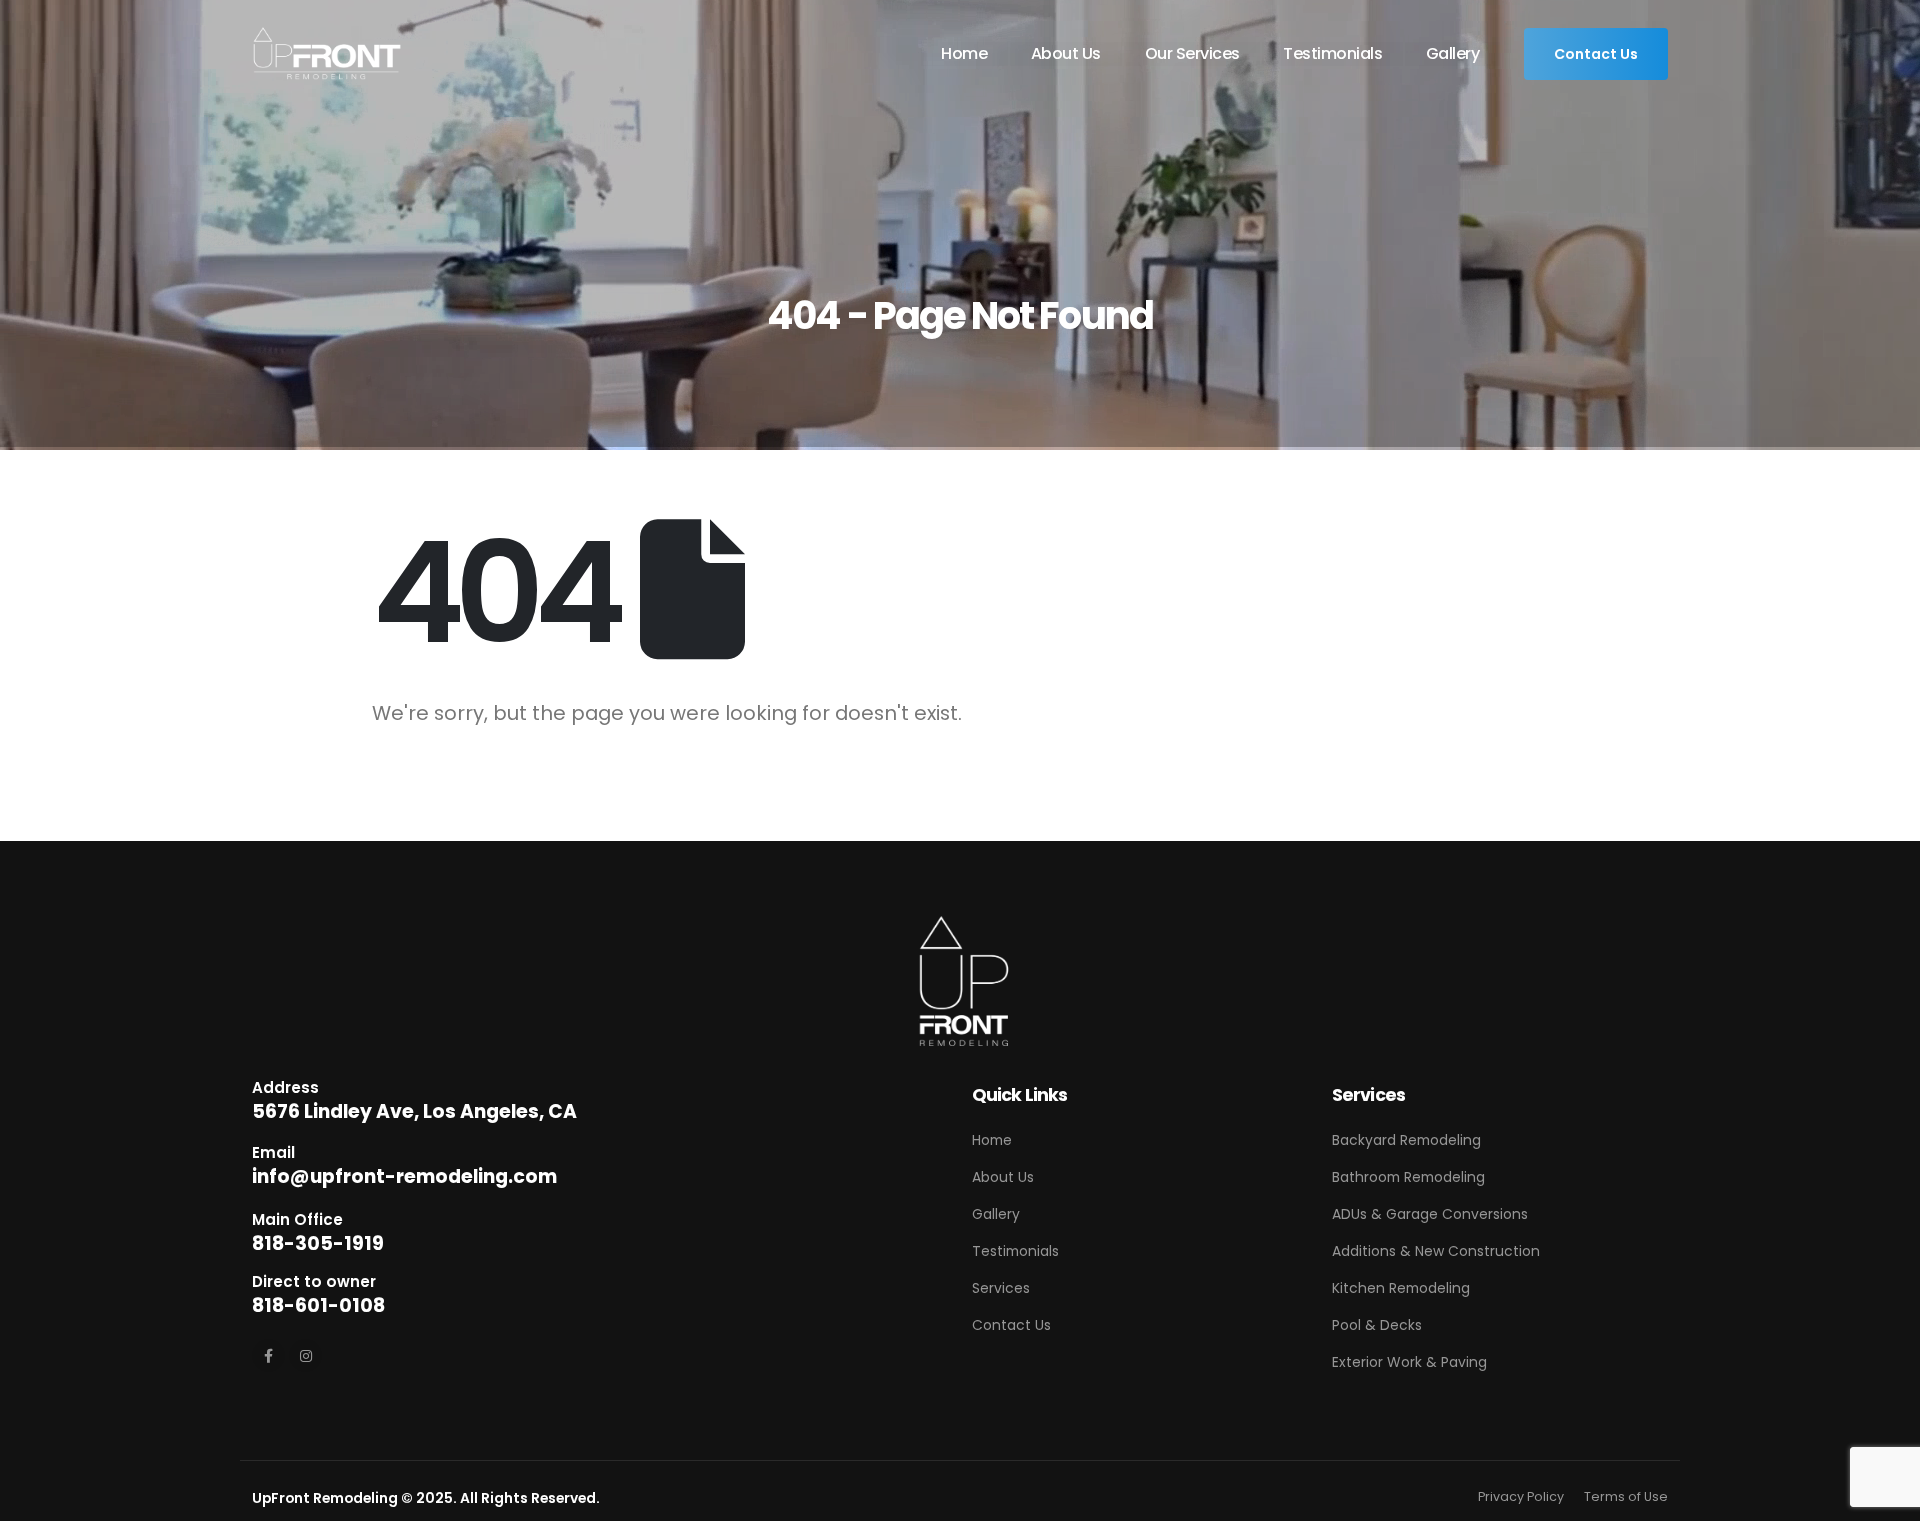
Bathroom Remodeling (1408, 1177)
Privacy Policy (1521, 1496)
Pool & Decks (1377, 1325)
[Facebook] (268, 1355)
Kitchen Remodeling (1401, 1288)
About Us (1066, 53)
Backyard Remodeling (1406, 1140)
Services (1001, 1288)
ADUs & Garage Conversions (1430, 1214)
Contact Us (1596, 54)
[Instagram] (305, 1355)
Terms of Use (1626, 1496)
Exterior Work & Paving (1409, 1362)
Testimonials (1332, 53)
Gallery (1453, 53)
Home (964, 53)
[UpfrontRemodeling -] (327, 54)
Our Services (1192, 53)
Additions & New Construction (1436, 1251)
